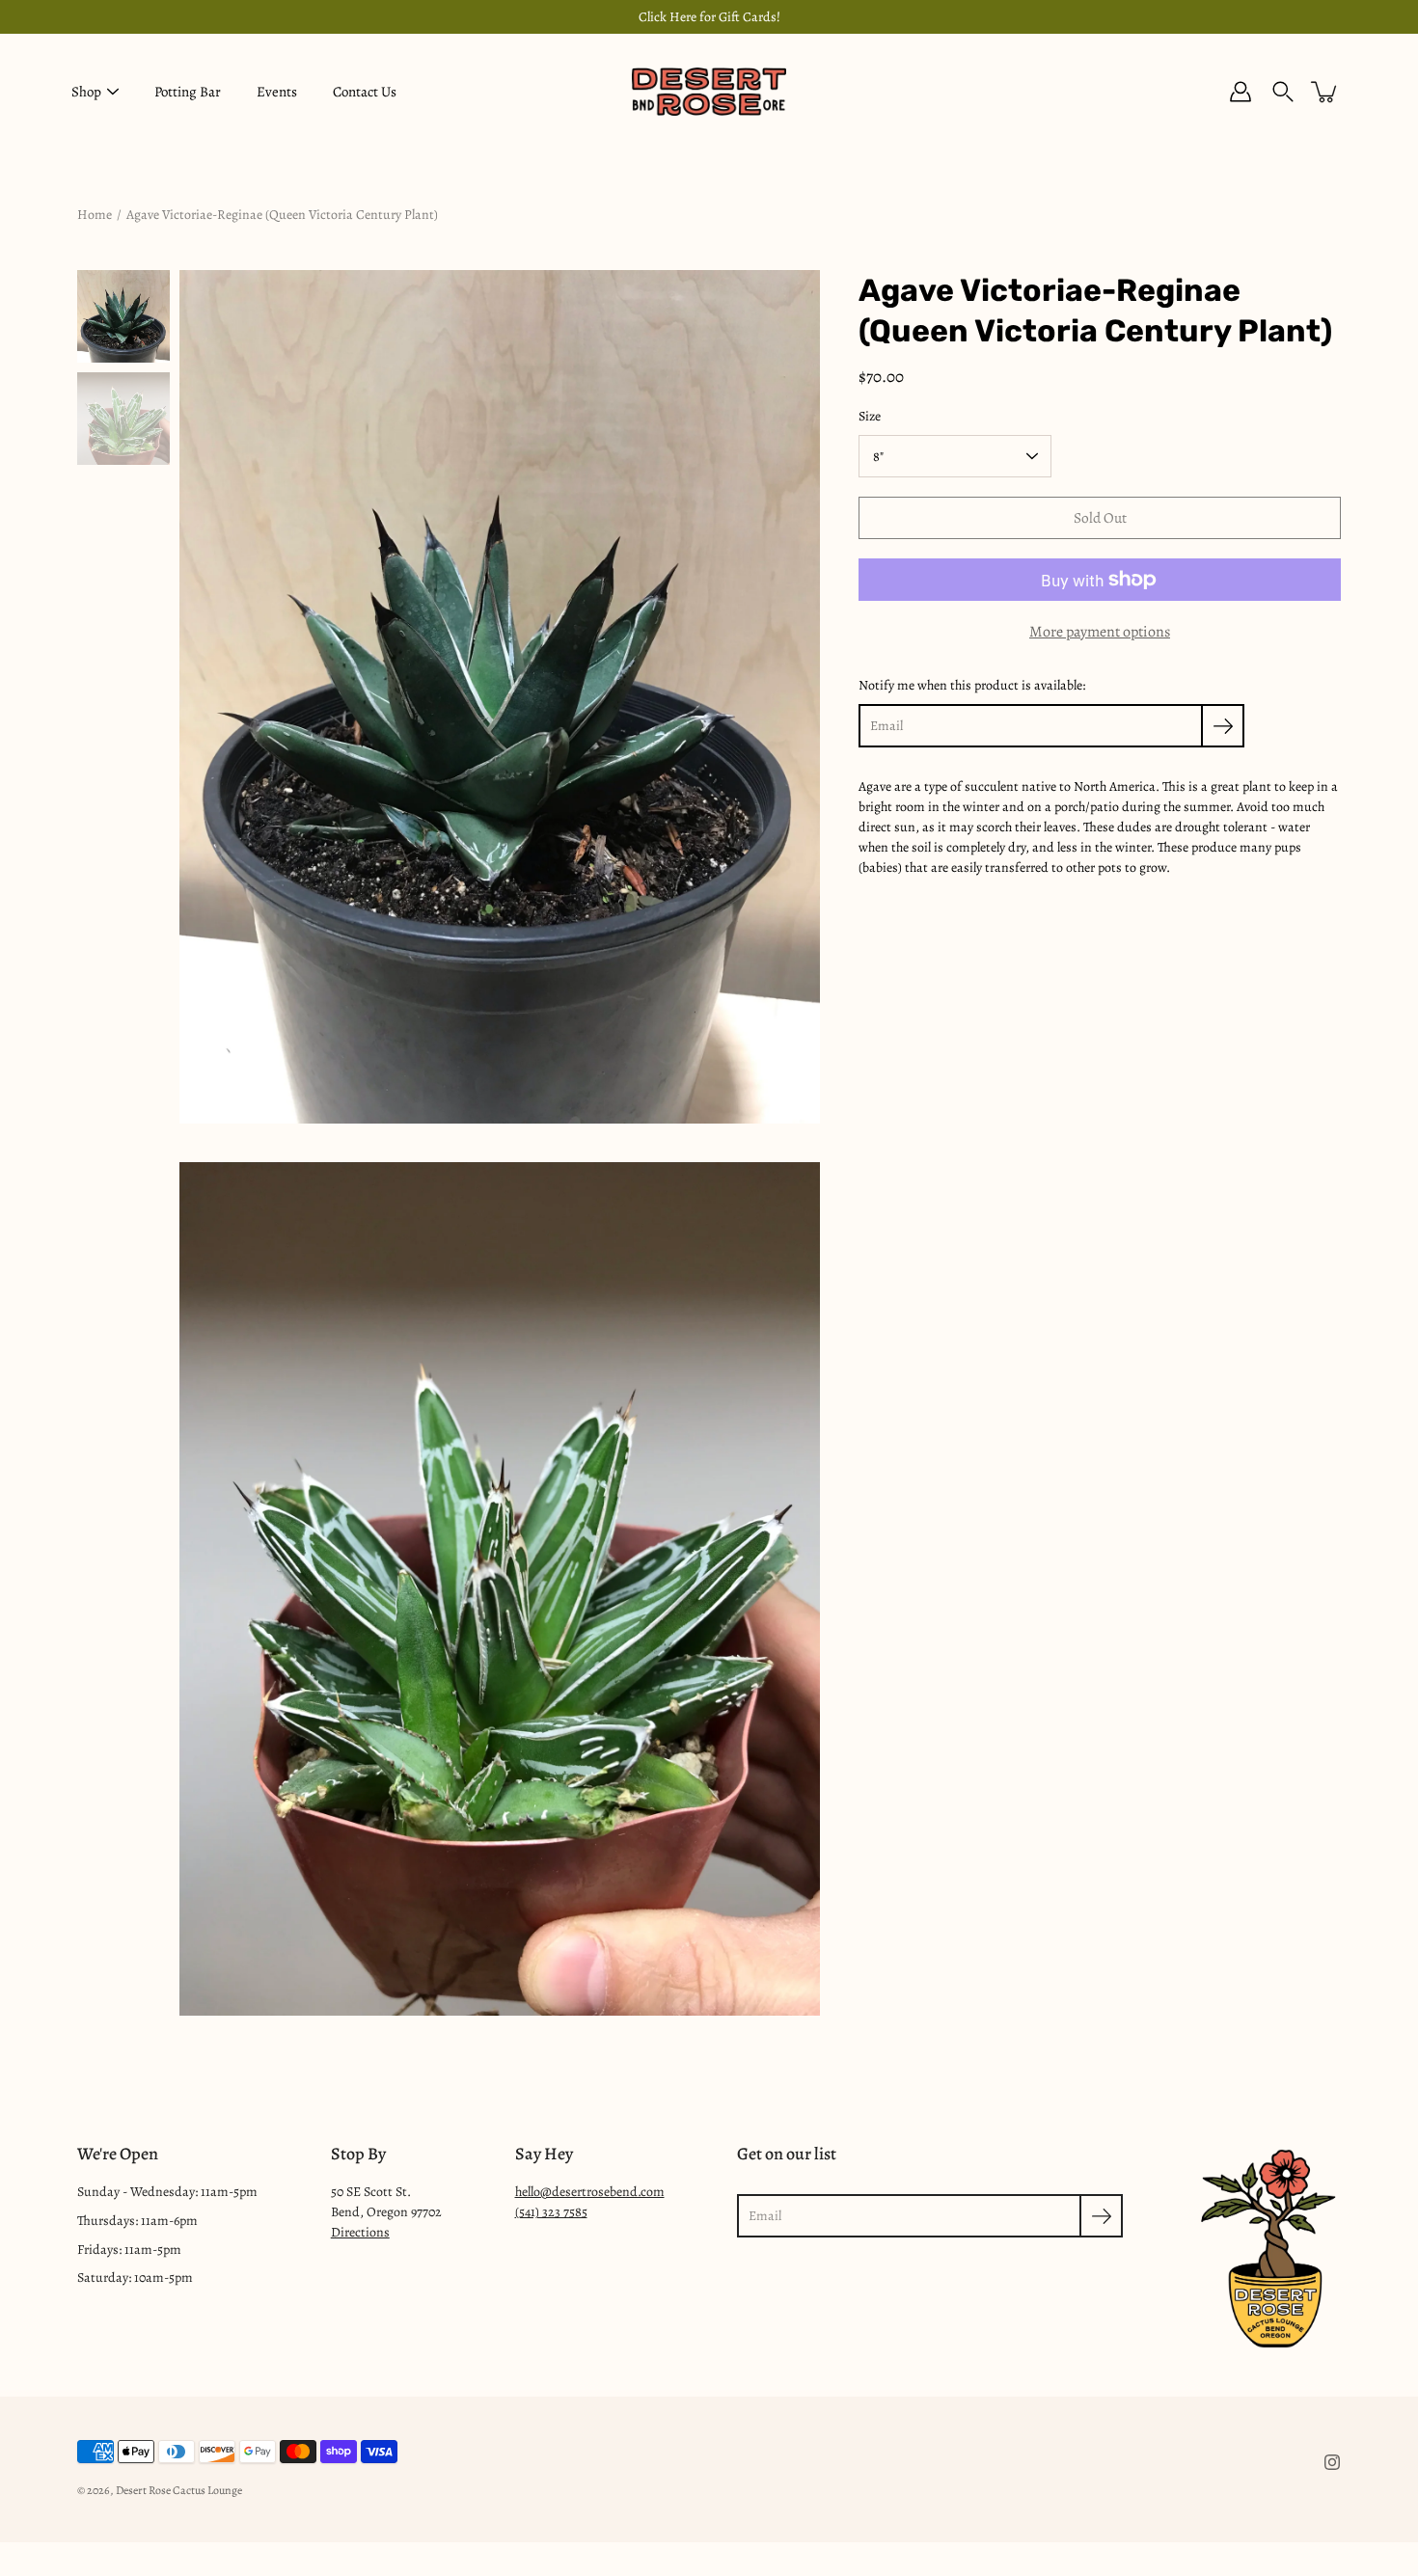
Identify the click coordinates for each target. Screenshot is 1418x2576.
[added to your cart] (1325, 92)
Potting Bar (188, 92)
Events (277, 92)
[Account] (1241, 92)
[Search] (1283, 92)
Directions (360, 2232)
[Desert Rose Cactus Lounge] (709, 92)
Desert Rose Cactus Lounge (179, 2490)
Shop (86, 92)
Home (95, 215)
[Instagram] (1332, 2462)
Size (870, 416)
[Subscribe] (1223, 726)
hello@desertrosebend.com (590, 2192)
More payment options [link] (1100, 632)
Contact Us (365, 92)
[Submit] (1101, 2216)
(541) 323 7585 (551, 2212)
